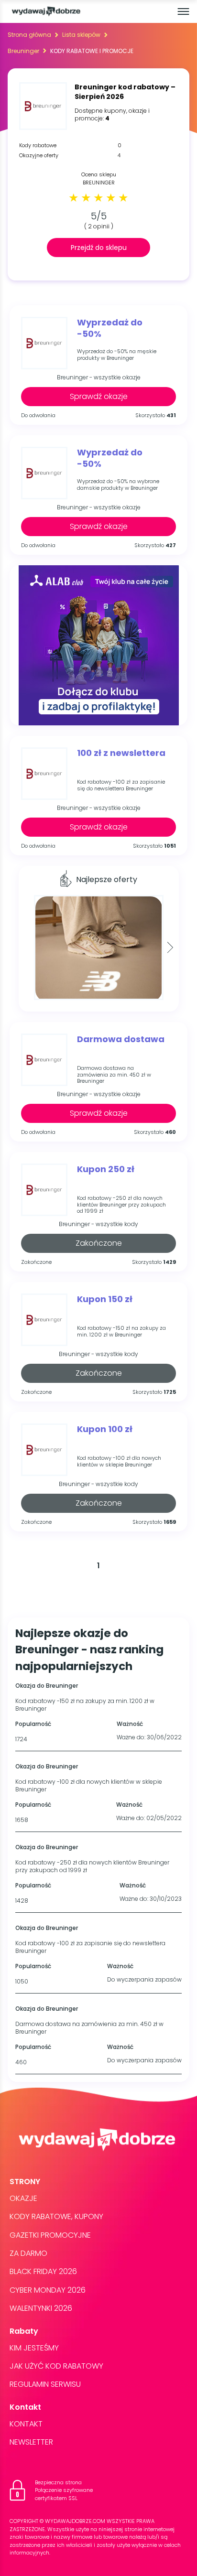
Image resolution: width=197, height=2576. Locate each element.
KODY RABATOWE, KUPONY (56, 2216)
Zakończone (99, 1243)
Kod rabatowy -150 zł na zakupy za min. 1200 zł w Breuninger (121, 1331)
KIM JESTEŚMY (34, 2348)
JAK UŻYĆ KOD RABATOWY (56, 2366)
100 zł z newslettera (121, 753)
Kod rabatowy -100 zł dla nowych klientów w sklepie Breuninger (119, 1461)
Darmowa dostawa (121, 1039)
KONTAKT (26, 2424)
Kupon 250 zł (106, 1169)
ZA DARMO (28, 2253)
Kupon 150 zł (105, 1299)
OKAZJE (23, 2198)
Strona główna (29, 35)
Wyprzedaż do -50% (110, 328)
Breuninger (23, 51)
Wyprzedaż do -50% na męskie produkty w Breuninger (117, 355)
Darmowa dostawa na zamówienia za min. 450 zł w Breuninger (114, 1075)
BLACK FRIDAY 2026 (43, 2271)
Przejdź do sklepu (99, 248)
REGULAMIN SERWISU (45, 2384)
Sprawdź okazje (99, 396)
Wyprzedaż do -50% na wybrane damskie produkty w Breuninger (118, 485)
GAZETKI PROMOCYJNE (50, 2235)
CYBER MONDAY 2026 (48, 2290)
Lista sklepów (81, 35)
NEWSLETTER (31, 2442)
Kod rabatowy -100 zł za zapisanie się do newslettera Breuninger (121, 785)
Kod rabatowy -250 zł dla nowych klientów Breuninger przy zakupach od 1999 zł (121, 1205)
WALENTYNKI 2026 (41, 2308)
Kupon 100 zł (105, 1429)
